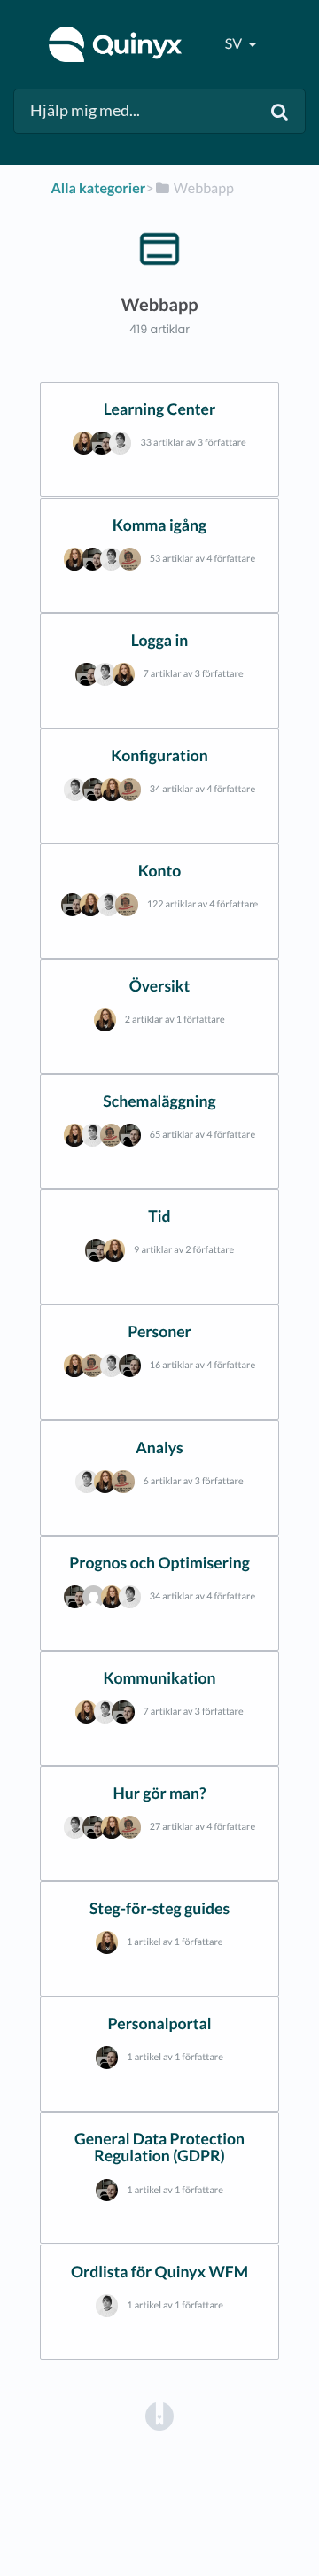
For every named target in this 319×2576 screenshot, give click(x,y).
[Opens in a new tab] (159, 2415)
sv (235, 44)
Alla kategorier (99, 188)
